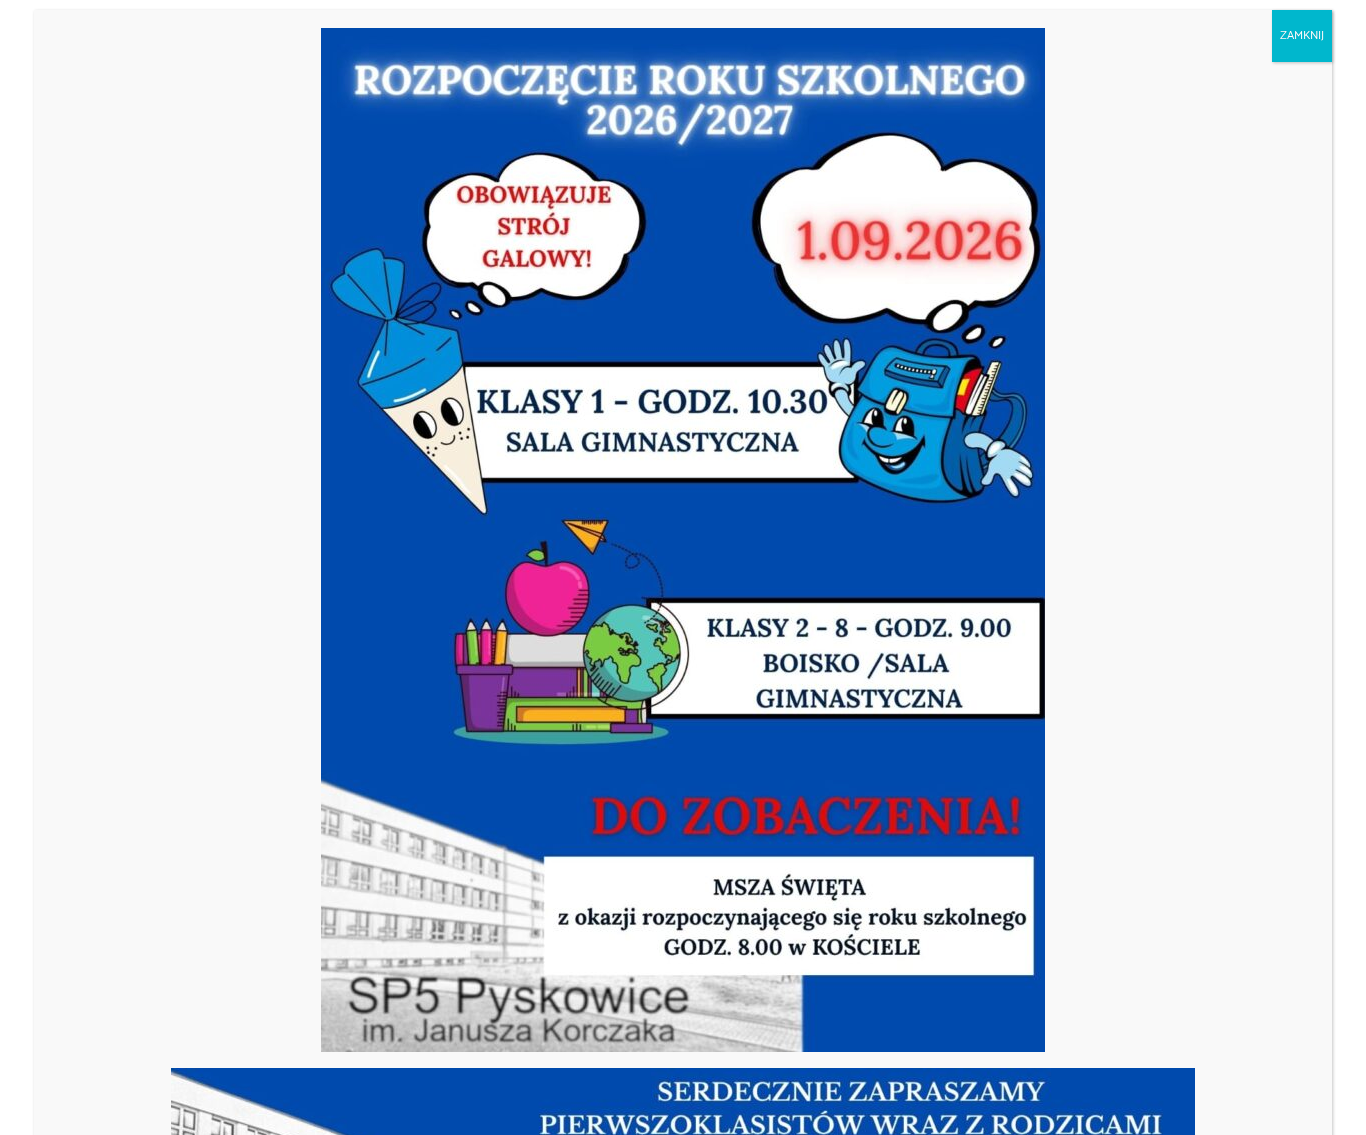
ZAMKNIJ (1302, 35)
